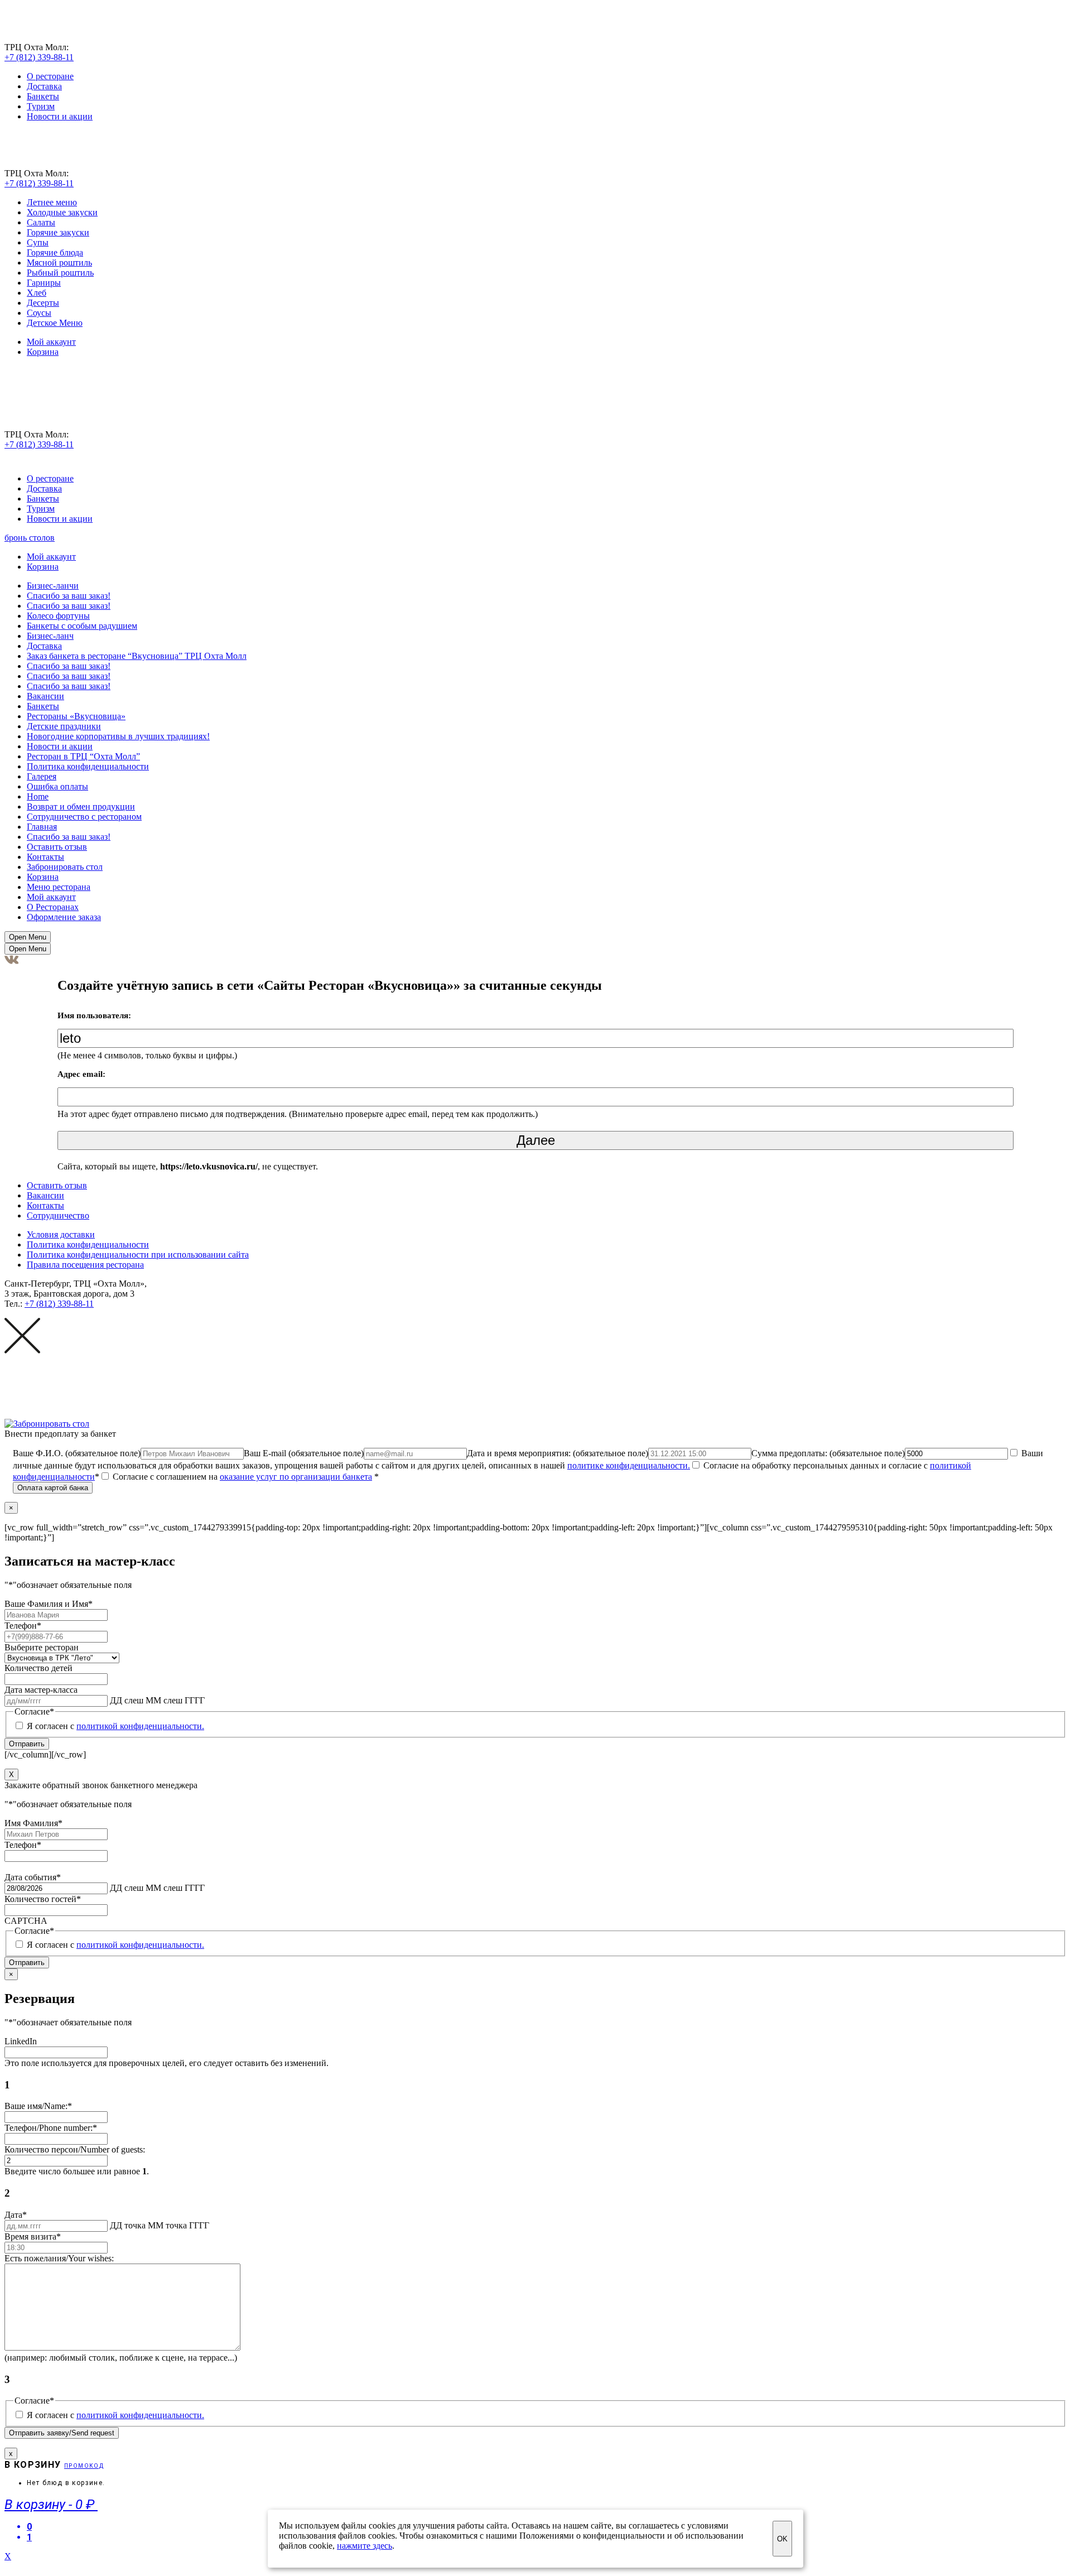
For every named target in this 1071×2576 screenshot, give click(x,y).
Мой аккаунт (51, 342)
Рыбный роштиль (60, 273)
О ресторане (50, 76)
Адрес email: (81, 1074)
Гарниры (44, 283)
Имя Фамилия (33, 1823)
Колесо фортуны (58, 616)
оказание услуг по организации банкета (296, 1477)
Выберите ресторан (42, 1647)
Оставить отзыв (57, 847)
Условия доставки (61, 1234)
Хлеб (37, 293)
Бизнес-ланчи (53, 586)
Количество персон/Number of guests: (75, 2149)
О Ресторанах (53, 907)
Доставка (44, 86)
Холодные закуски (62, 212)
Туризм (41, 106)
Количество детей (38, 1668)
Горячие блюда (55, 252)
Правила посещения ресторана (85, 1265)
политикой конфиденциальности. (140, 1726)
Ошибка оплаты (57, 786)
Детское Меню (55, 323)
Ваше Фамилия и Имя (49, 1604)
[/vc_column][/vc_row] (529, 1641)
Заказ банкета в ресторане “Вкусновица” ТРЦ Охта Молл (137, 656)
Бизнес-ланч (50, 636)
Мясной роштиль (59, 263)
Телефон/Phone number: (51, 2128)
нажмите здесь (365, 2546)
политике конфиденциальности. (629, 1465)
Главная (42, 827)
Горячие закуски (58, 232)
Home (38, 796)
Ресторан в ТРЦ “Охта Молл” (83, 756)
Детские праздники (64, 726)
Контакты (45, 857)
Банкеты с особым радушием (82, 626)
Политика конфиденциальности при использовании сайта (138, 1255)
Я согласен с (115, 1726)
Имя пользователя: (94, 1015)
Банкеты (43, 96)
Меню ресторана (59, 887)
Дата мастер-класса (41, 1690)
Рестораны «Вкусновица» (76, 716)
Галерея (42, 776)
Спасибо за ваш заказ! (69, 596)
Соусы (39, 313)
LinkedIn (21, 2041)
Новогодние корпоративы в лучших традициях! (118, 736)
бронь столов (30, 538)
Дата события (33, 1877)
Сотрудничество (58, 1215)
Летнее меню (52, 202)
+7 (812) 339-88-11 (39, 57)
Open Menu (28, 937)
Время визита (33, 2236)
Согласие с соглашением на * (245, 1477)
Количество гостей (43, 1899)
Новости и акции (60, 116)
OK (782, 2539)
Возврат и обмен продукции (81, 806)
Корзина (43, 352)
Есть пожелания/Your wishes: (59, 2258)
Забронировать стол (65, 867)
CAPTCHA (26, 1921)
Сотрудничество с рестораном (84, 817)
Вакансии (45, 696)
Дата (16, 2215)
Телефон (23, 1626)
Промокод (84, 2466)
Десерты (43, 303)
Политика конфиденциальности (88, 766)
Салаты (41, 222)
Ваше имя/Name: (38, 2106)
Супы (38, 242)
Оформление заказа (64, 917)
